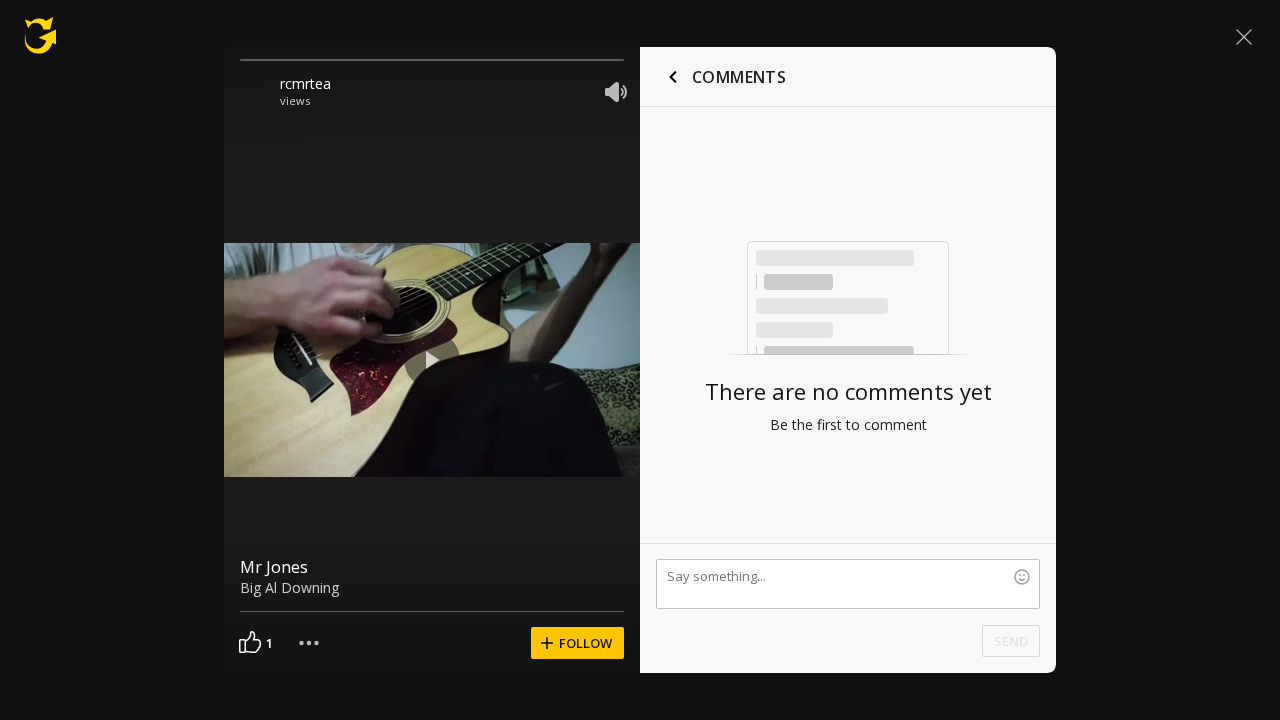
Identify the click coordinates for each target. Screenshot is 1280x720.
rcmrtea (305, 83)
